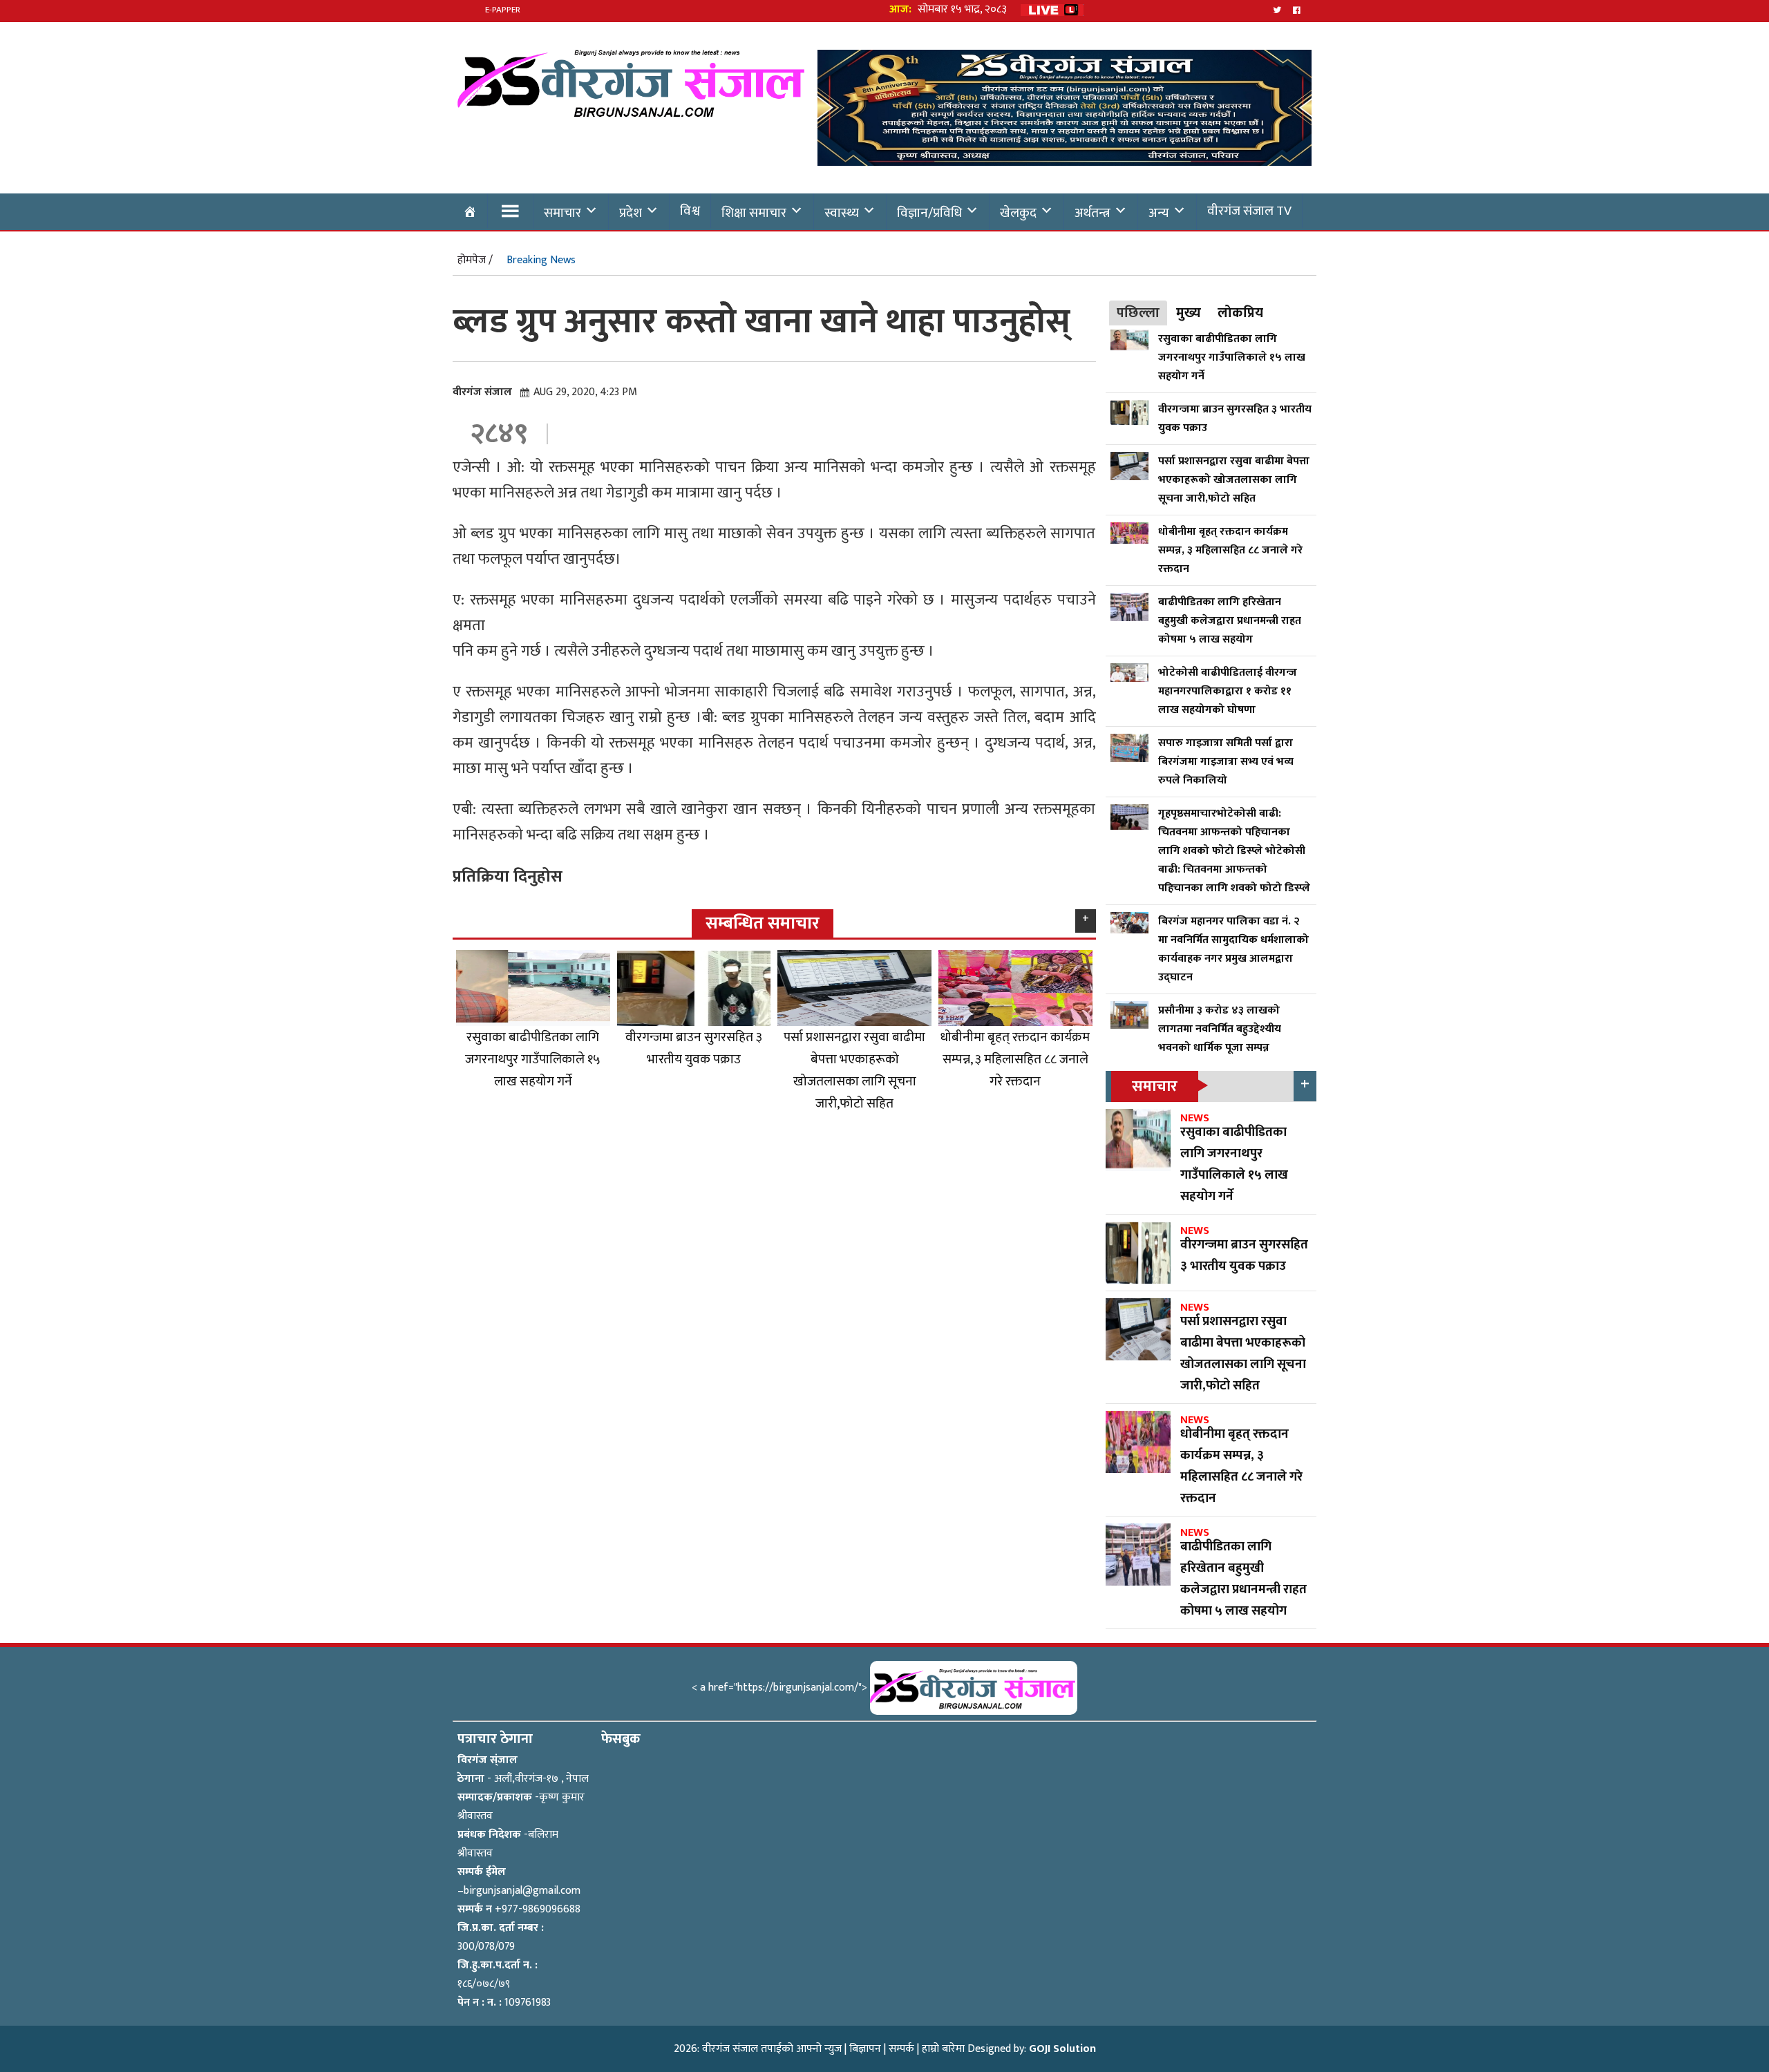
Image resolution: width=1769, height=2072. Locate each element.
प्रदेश (631, 213)
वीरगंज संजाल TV (1249, 211)
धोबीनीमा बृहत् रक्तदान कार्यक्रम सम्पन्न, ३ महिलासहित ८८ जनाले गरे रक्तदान (1015, 1059)
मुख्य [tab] (1189, 313)
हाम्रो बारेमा (943, 2049)
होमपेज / (475, 260)
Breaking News (541, 260)
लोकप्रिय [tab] (1240, 313)
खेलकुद (1018, 213)
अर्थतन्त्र (1092, 213)
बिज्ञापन (865, 2049)
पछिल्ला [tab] (1138, 313)
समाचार (562, 213)
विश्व (690, 211)
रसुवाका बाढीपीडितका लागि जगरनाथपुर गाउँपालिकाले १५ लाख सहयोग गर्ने (533, 1059)
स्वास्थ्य (842, 213)
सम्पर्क (901, 2049)
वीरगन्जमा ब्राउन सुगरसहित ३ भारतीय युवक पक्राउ (694, 1048)
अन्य (1159, 213)
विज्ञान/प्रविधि (929, 213)
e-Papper (503, 10)
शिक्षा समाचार (754, 213)
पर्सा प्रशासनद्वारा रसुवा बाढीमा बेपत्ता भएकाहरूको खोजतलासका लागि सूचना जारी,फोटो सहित (854, 1070)
